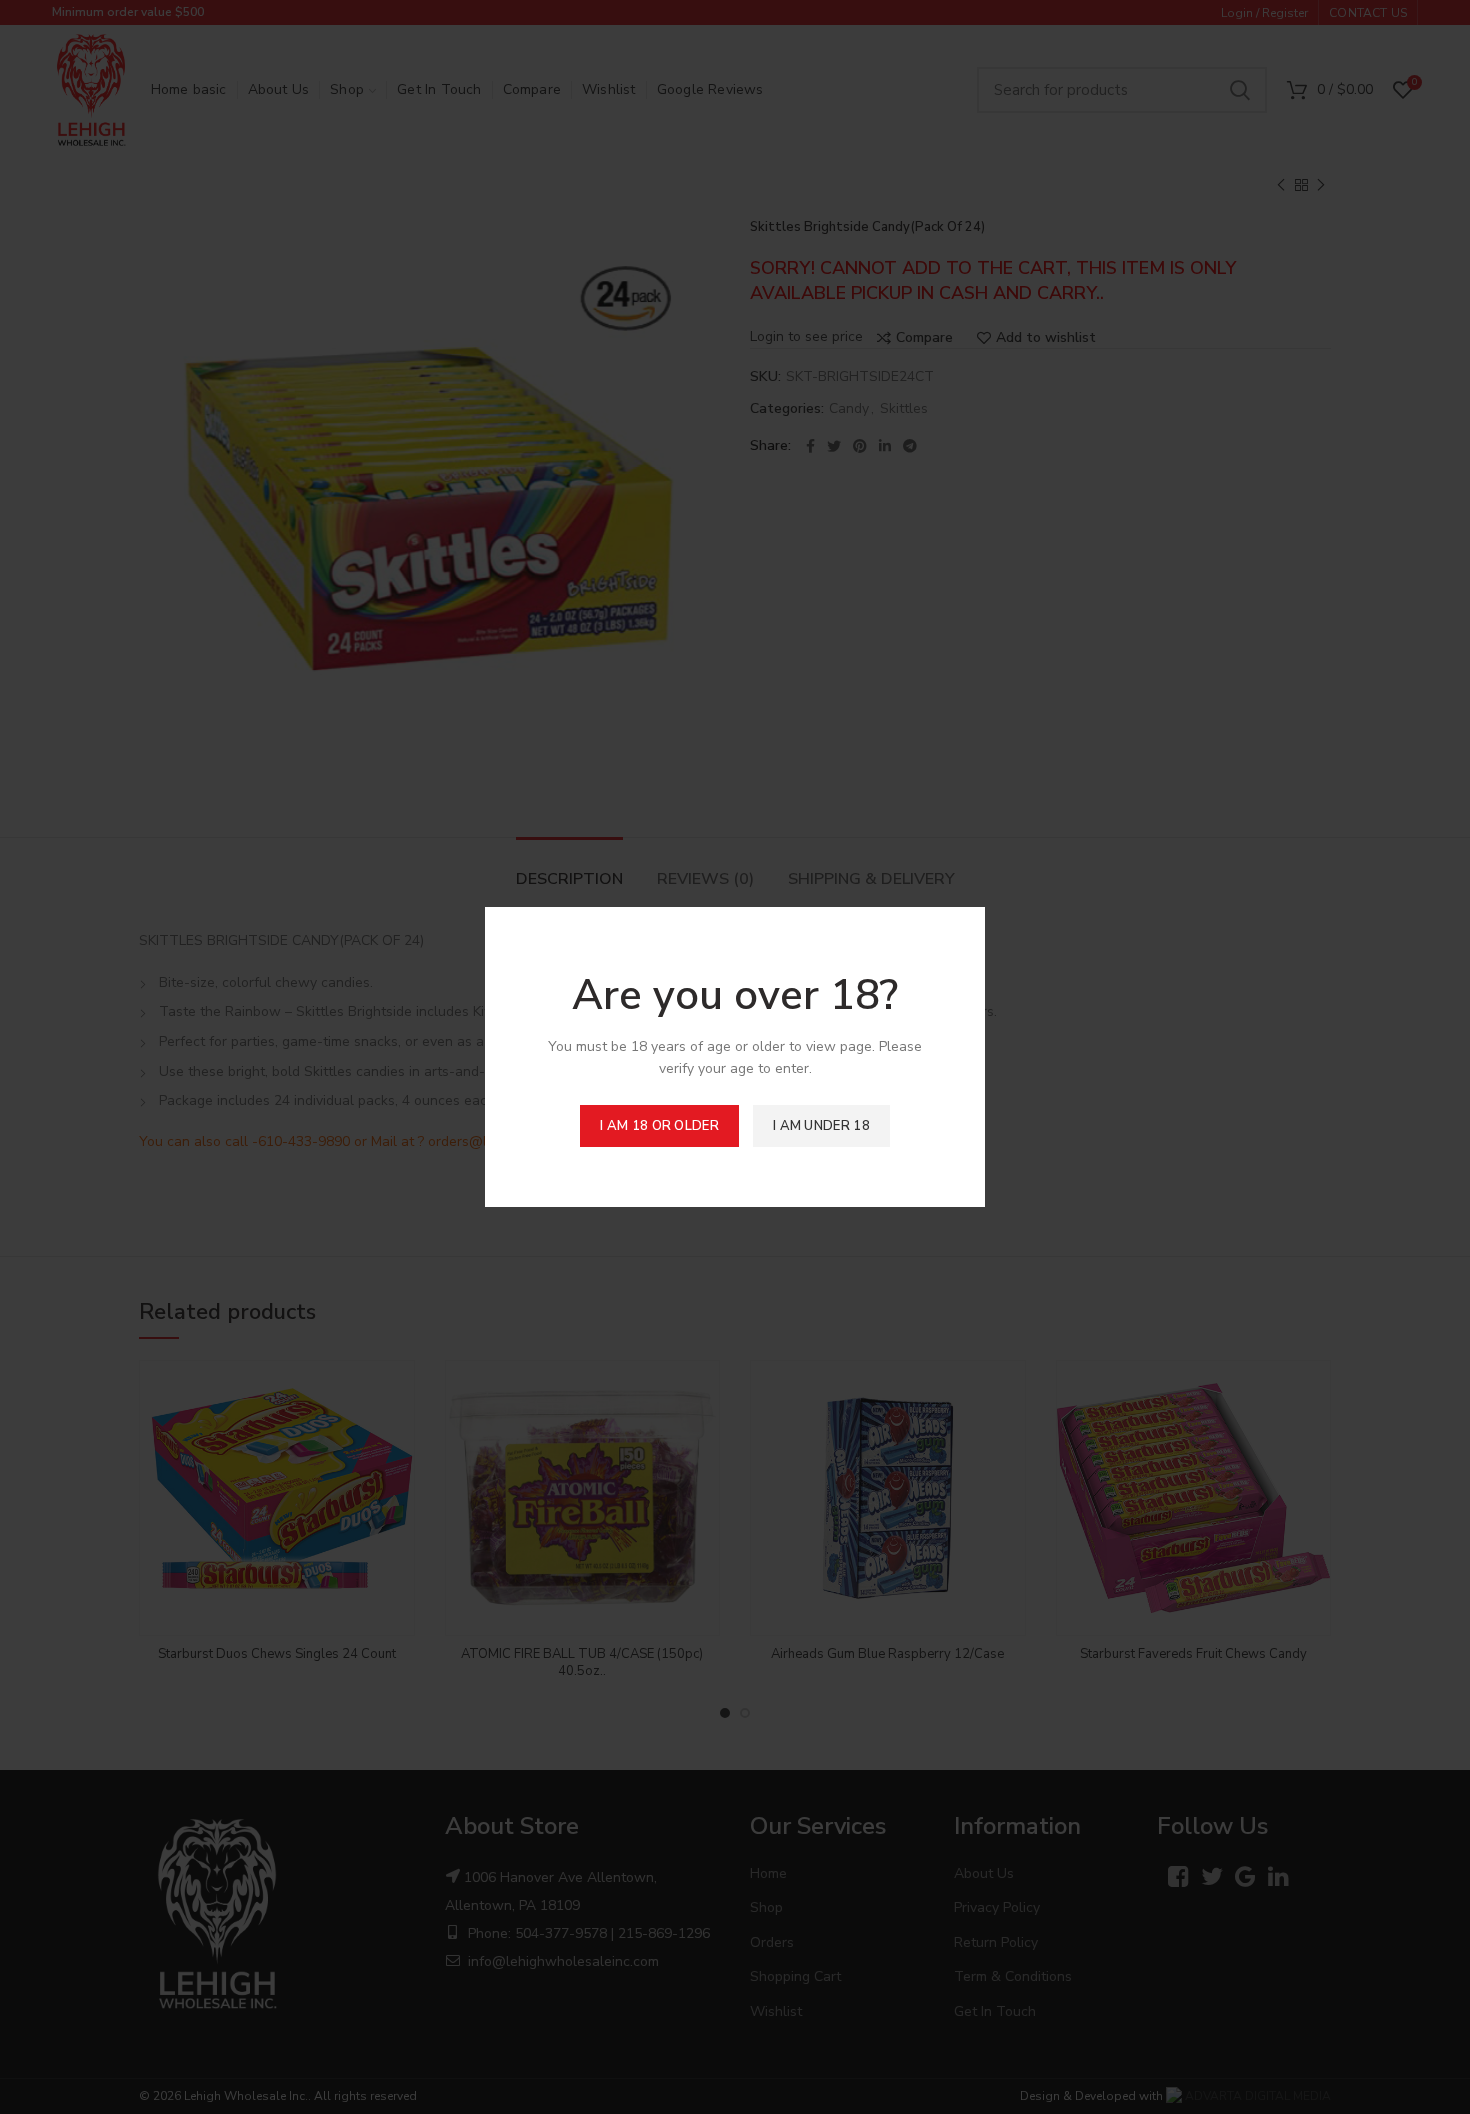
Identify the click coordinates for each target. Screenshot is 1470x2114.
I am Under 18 (821, 1126)
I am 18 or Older (659, 1126)
